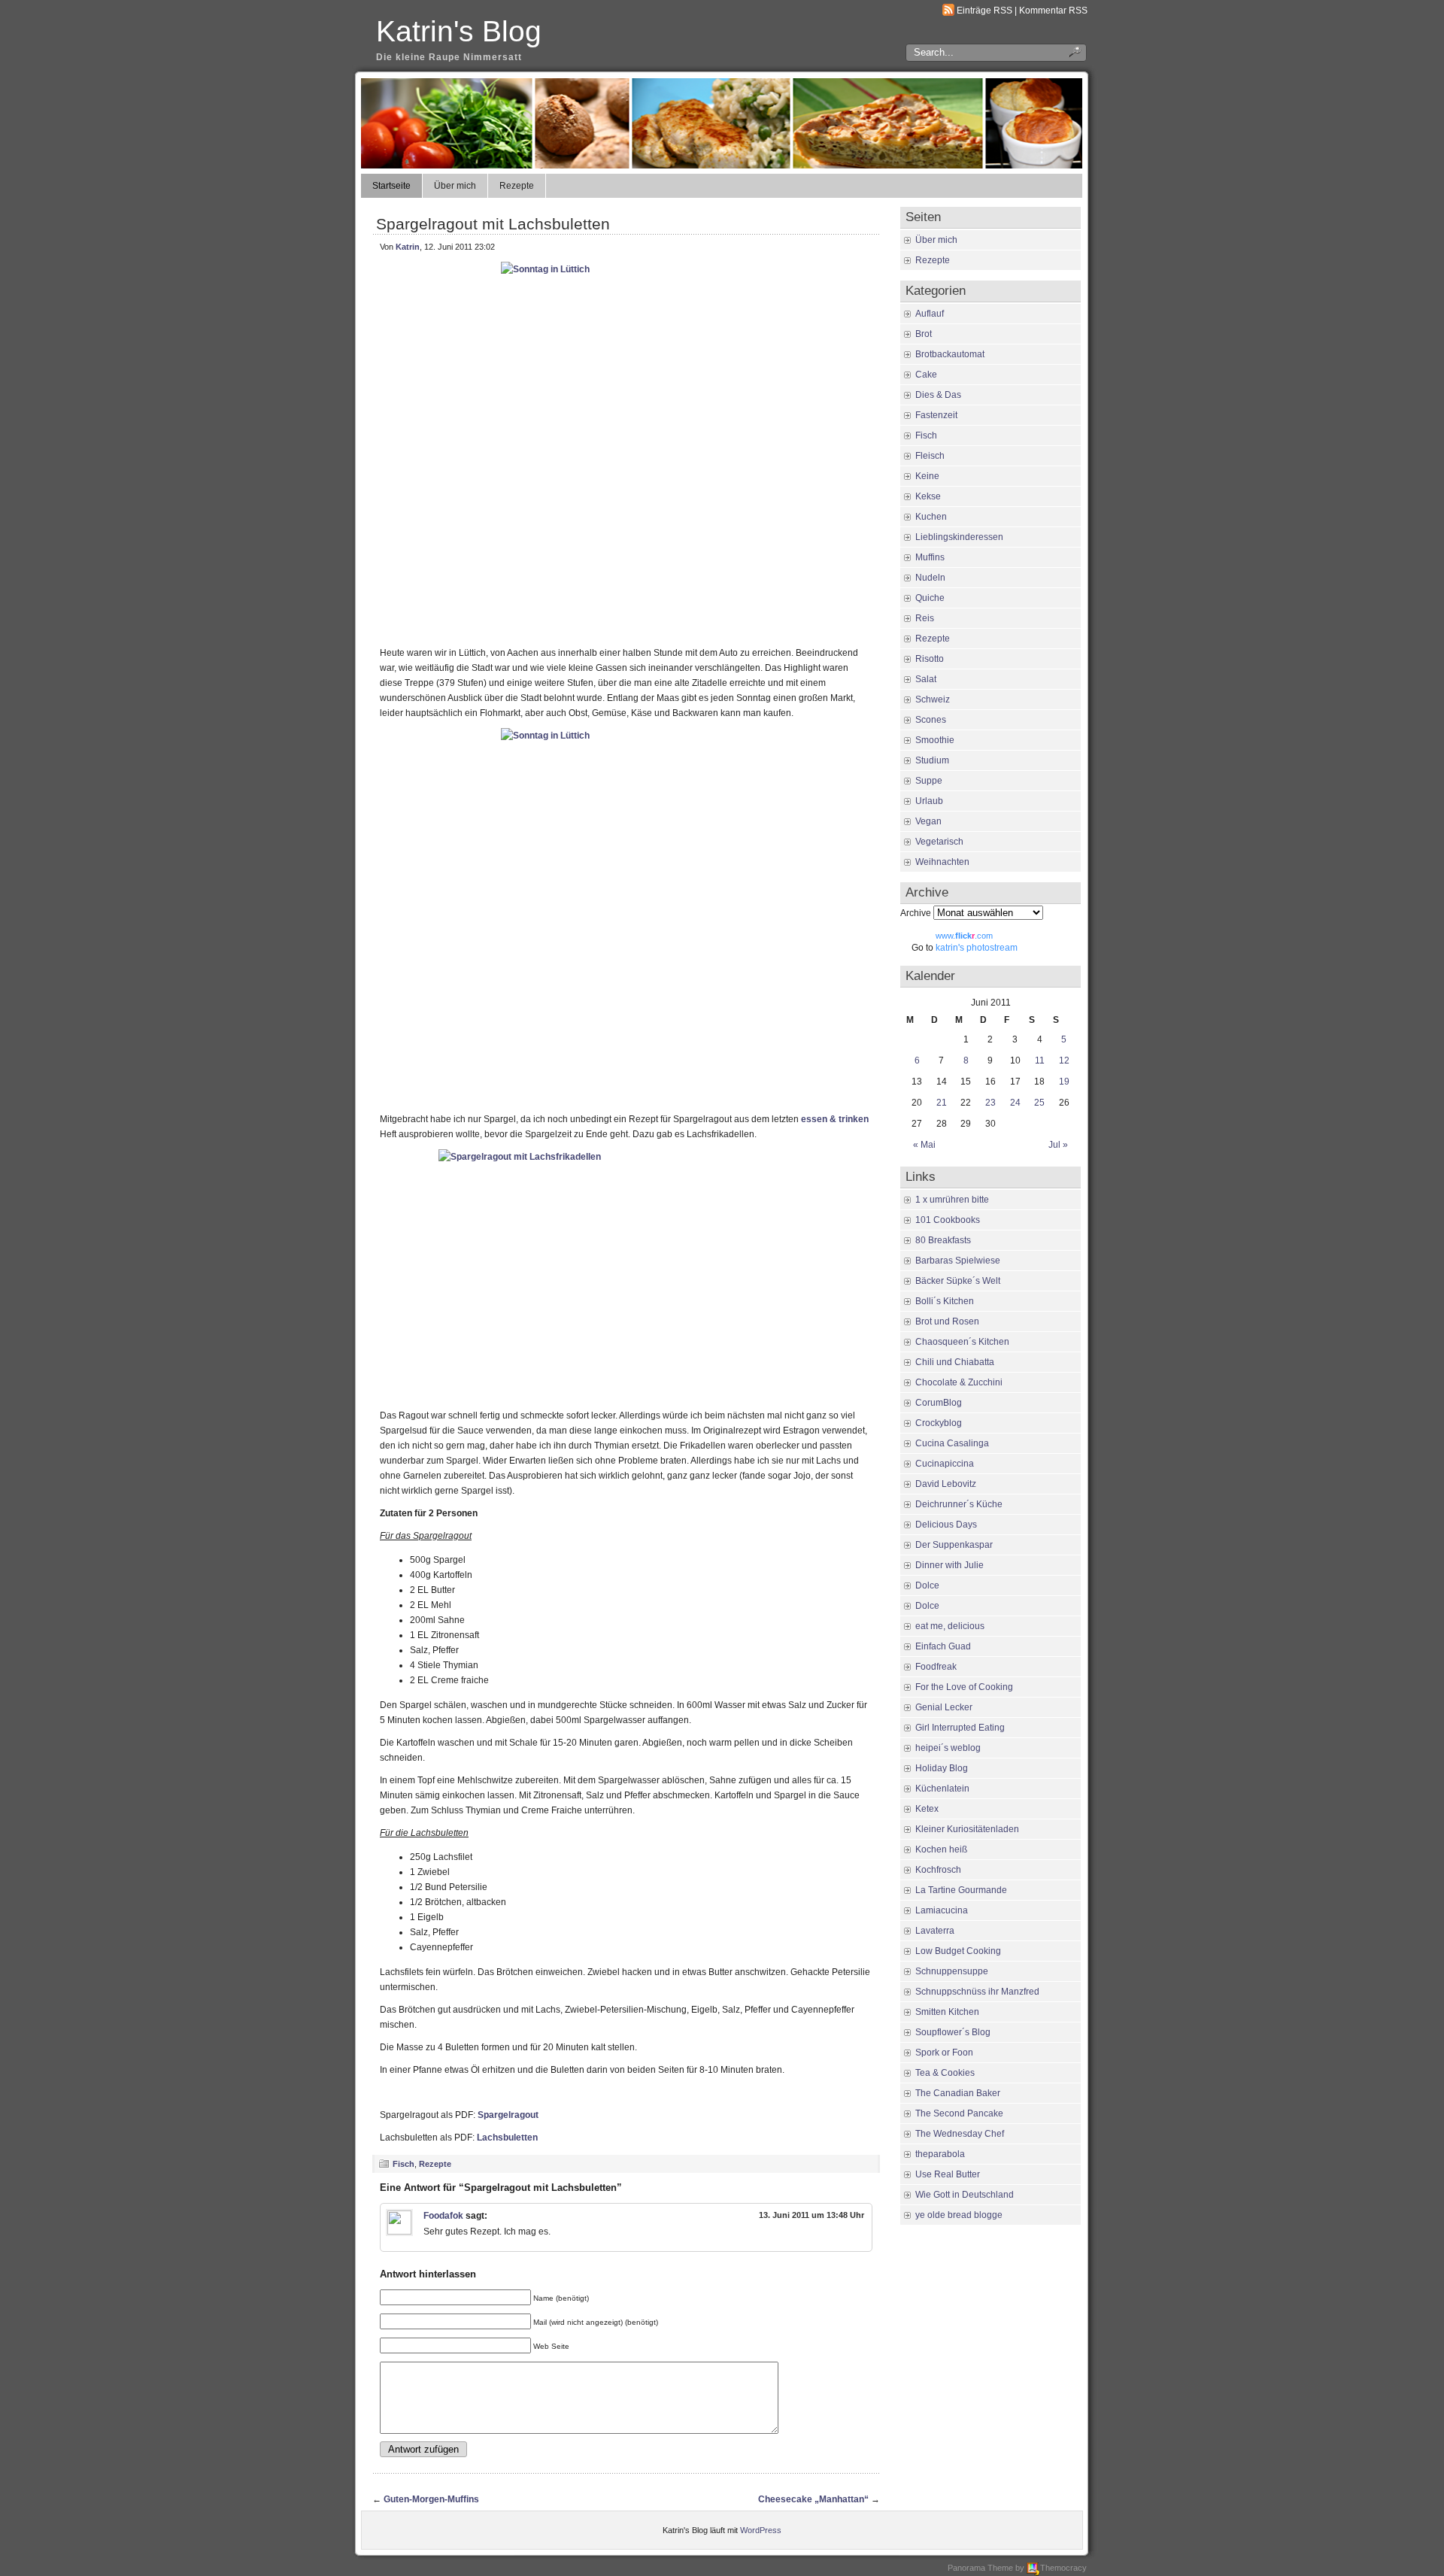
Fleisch (930, 456)
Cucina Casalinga (952, 1443)
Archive (916, 913)
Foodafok (443, 2216)
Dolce (927, 1585)
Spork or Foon (944, 2053)
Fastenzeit (936, 415)
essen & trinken (835, 1119)
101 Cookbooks (948, 1220)
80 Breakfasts (943, 1240)
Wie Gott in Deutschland (965, 2195)
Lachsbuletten (507, 2138)
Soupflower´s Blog (953, 2032)
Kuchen (931, 517)
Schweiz (933, 699)
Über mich (455, 186)
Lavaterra (935, 1931)
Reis (925, 618)
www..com (964, 936)
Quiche (930, 598)
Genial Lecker (944, 1707)
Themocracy (1063, 2568)
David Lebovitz (946, 1484)
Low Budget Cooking (958, 1951)
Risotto (930, 659)
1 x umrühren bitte (952, 1200)
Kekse (928, 496)
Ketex (927, 1809)
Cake (926, 375)
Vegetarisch (939, 842)
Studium (932, 760)
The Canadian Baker (958, 2093)
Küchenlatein (942, 1789)
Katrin (408, 247)
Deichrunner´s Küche (959, 1504)
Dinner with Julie (950, 1565)
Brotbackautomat (950, 354)
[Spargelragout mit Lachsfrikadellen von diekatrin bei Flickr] (626, 1275)
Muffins (930, 557)
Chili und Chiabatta (955, 1362)
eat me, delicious (950, 1626)
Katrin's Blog (459, 31)
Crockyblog (939, 1423)
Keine (927, 476)
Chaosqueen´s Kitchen (962, 1342)
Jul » (1058, 1145)
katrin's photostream (977, 948)
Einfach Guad (943, 1646)
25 (1039, 1103)
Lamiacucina (942, 1910)
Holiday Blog (942, 1768)
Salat (926, 679)
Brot (924, 334)
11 (1040, 1060)
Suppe (929, 781)
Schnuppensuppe (952, 1971)
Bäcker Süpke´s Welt (958, 1281)
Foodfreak (936, 1667)
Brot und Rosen (947, 1321)
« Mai (924, 1145)
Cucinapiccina (945, 1464)
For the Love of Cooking (964, 1687)
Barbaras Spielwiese (958, 1261)
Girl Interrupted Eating (960, 1728)
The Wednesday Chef (960, 2134)
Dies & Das (938, 395)
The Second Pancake (959, 2113)
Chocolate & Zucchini (959, 1382)
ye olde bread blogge (959, 2215)
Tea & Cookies (945, 2073)
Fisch (403, 2164)
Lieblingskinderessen (959, 537)
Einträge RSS (984, 11)
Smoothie (935, 740)
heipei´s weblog (948, 1748)
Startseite (391, 186)
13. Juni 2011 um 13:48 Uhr (811, 2215)
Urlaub (929, 801)
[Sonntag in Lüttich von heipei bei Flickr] (626, 450)
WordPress (761, 2530)
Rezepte (517, 186)
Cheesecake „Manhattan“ (813, 2499)
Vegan (928, 821)
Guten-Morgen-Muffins (431, 2499)
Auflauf (930, 314)
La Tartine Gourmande (961, 1890)
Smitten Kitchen (947, 2012)
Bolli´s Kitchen (945, 1301)
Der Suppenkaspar (954, 1545)
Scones (931, 720)
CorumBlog (939, 1403)
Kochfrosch (938, 1870)
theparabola (940, 2154)
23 (990, 1103)
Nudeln (930, 578)
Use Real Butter (948, 2174)
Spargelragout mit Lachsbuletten (493, 224)
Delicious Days (946, 1525)
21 (942, 1103)
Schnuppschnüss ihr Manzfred (977, 1992)
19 (1064, 1082)
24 (1015, 1103)
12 (1064, 1060)
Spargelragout (508, 2115)
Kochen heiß (941, 1849)
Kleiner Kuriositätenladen (967, 1829)
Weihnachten (942, 862)
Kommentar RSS (1053, 11)
